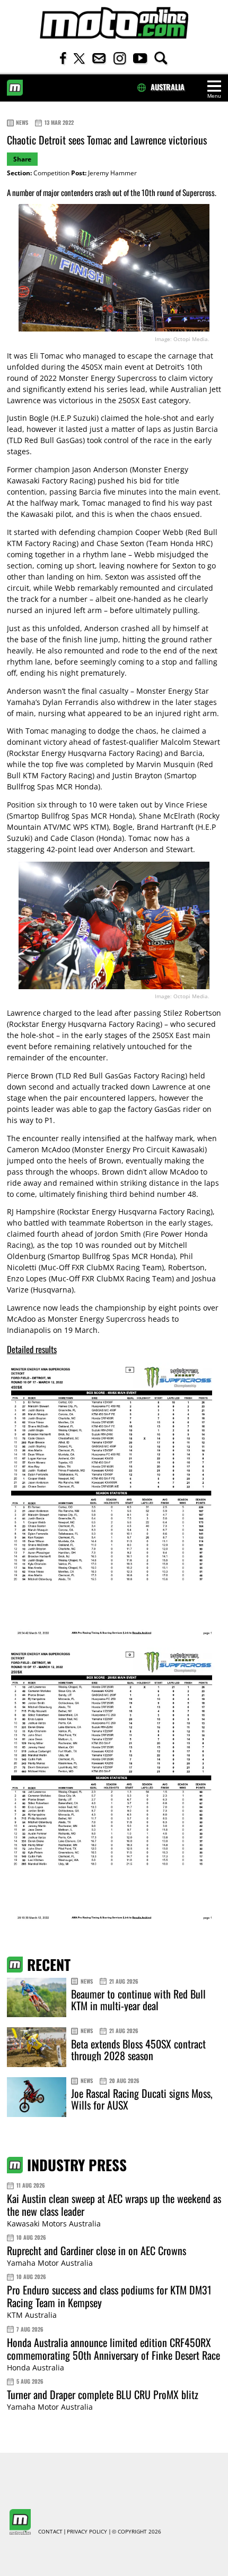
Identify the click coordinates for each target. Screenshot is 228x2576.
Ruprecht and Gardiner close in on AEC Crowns (97, 2250)
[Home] (114, 23)
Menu (214, 96)
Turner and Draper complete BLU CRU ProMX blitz (103, 2394)
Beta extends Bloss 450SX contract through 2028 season (138, 2050)
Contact (50, 2532)
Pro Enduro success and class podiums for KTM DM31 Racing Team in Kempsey (109, 2296)
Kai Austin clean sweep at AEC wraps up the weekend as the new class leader (114, 2205)
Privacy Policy (87, 2532)
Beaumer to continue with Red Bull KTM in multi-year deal (138, 2000)
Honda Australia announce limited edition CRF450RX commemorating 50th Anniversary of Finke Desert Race (113, 2349)
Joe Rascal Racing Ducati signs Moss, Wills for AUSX (142, 2099)
